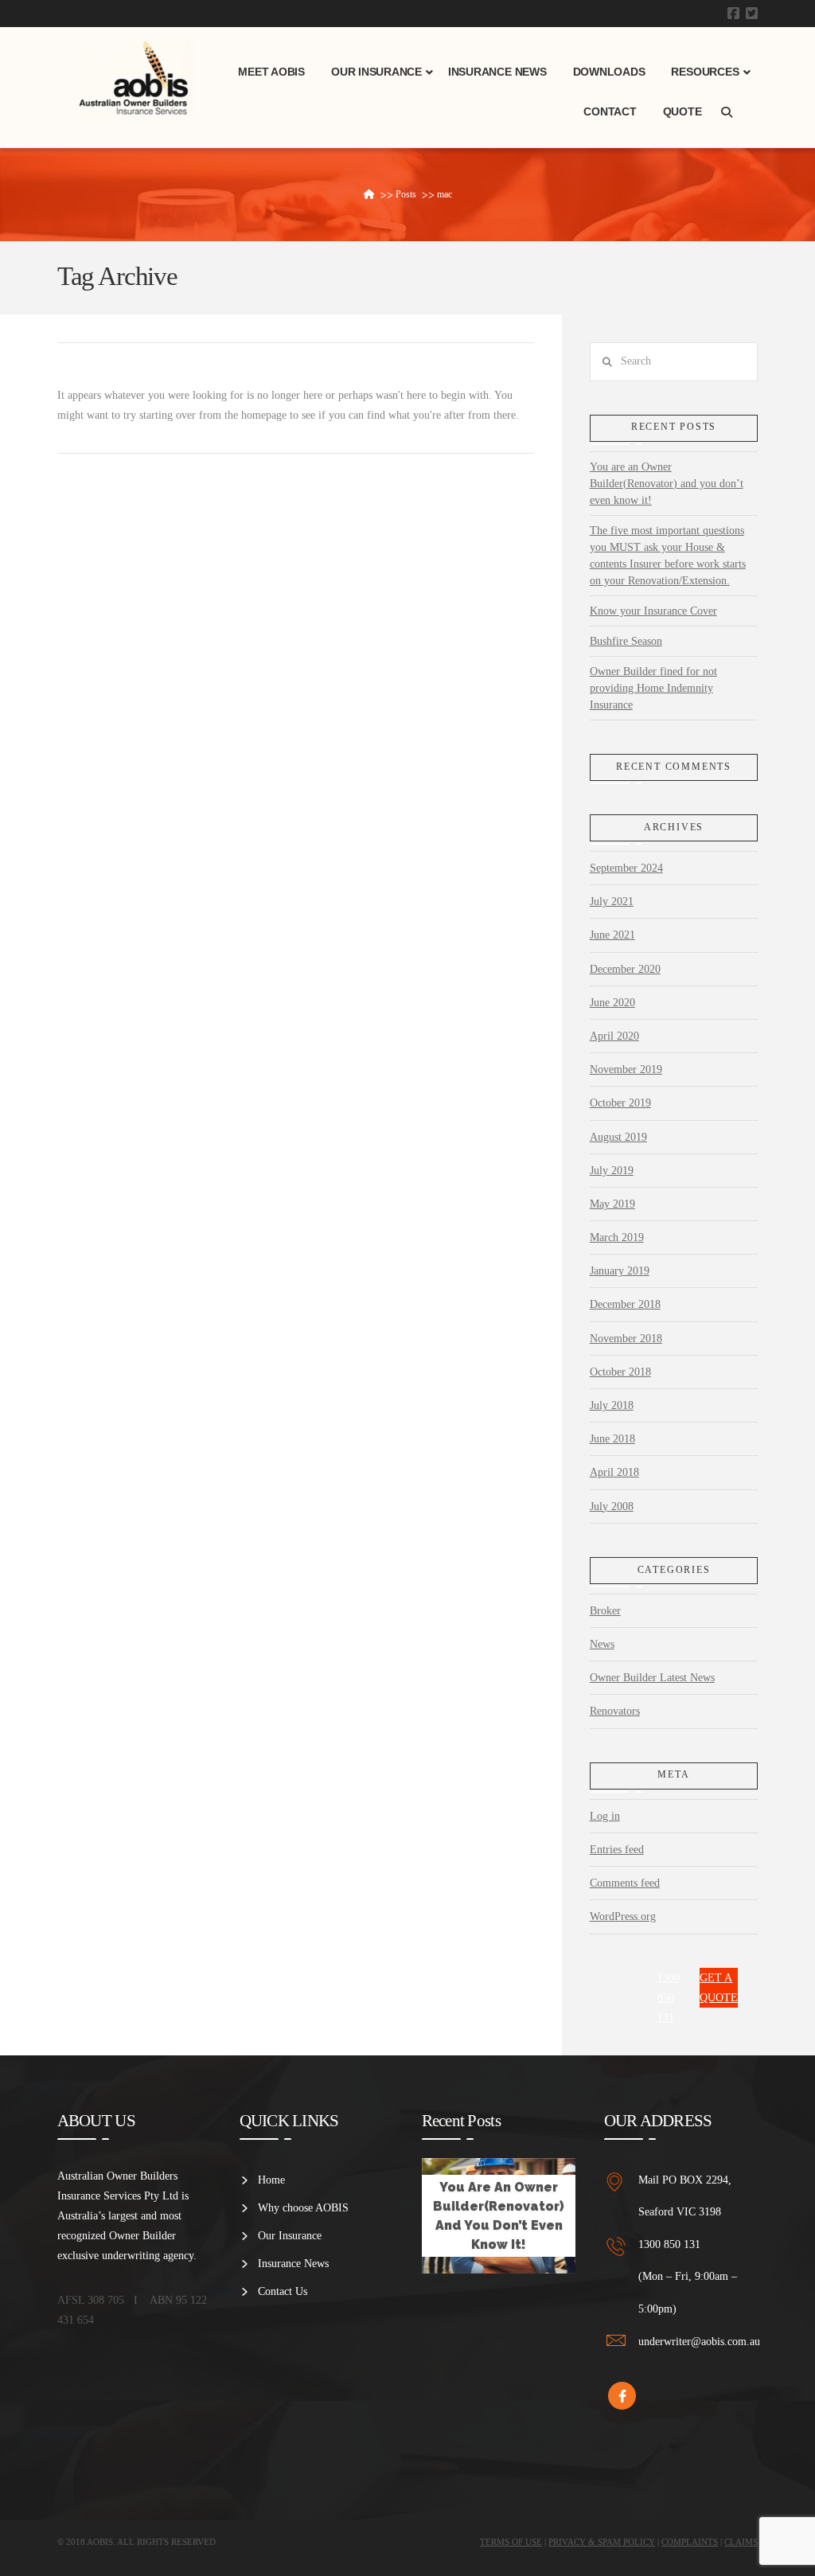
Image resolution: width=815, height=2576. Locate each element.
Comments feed (625, 1883)
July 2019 (612, 1171)
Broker (605, 1611)
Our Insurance (290, 2236)
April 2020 (614, 1036)
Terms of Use (511, 2542)
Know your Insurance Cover (653, 611)
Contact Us (283, 2291)
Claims (741, 2542)
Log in (605, 1816)
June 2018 (612, 1439)
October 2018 (620, 1372)
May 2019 (612, 1204)
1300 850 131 (669, 1998)
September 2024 (626, 868)
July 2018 (612, 1405)
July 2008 (612, 1507)
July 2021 (612, 902)
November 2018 (626, 1339)
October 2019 (620, 1103)
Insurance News (293, 2264)
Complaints (690, 2542)
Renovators (615, 1711)
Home (271, 2180)
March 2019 (617, 1237)
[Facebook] (733, 13)
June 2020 (612, 1003)
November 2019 (626, 1069)
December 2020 (625, 969)
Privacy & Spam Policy (602, 2542)
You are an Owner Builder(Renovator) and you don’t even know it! (667, 484)
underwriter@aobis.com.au (699, 2342)
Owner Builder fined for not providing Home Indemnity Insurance (653, 688)
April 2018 (614, 1472)
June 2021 (612, 935)
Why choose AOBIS (303, 2208)
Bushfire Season (626, 641)
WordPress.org (623, 1916)
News (602, 1644)
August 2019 (618, 1137)
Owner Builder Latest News (652, 1678)
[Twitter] (752, 13)
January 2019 (620, 1271)
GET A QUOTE (719, 1988)
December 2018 (625, 1304)
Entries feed (617, 1850)
